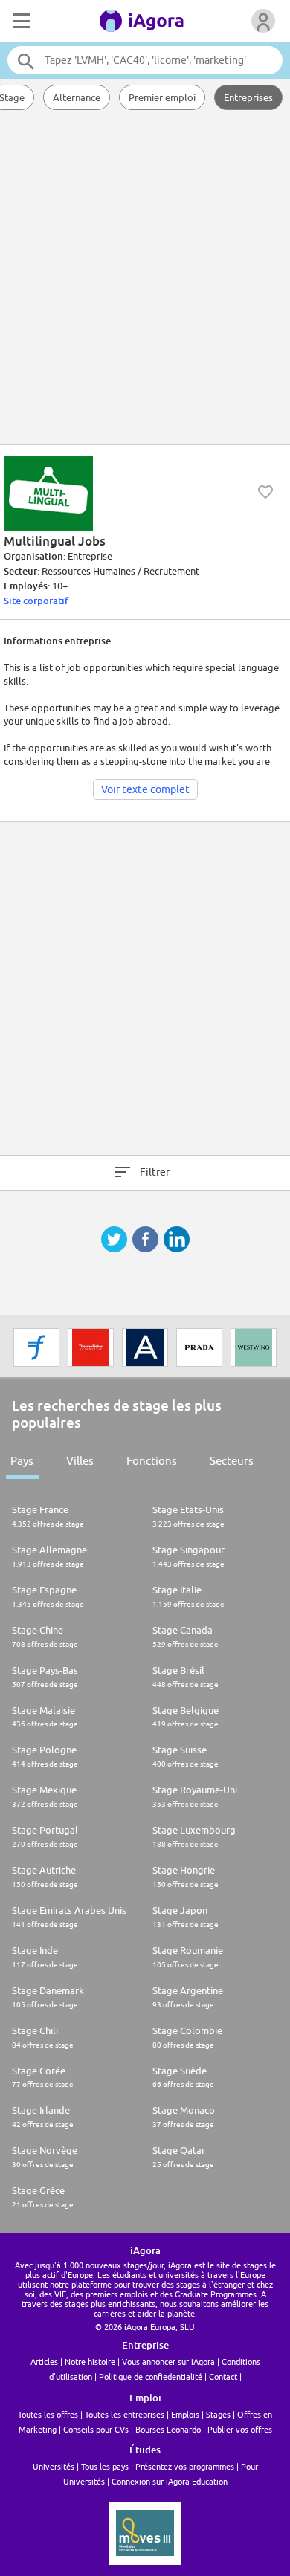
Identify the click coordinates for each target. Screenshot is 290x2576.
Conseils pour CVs (96, 2429)
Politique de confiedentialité (151, 2376)
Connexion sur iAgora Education (170, 2481)
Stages (218, 2414)
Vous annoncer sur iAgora (168, 2362)
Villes (80, 1461)
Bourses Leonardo (168, 2429)
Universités (54, 2466)
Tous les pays (105, 2466)
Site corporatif (36, 601)
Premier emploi (162, 97)
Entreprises (248, 97)
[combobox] (145, 60)
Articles (44, 2362)
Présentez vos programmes (185, 2466)
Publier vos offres (240, 2429)
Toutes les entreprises (125, 2414)
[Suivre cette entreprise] (265, 492)
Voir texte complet (145, 789)
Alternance (77, 97)
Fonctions (152, 1461)
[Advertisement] (145, 279)
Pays (22, 1461)
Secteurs (232, 1461)
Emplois (185, 2414)
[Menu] (20, 21)
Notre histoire (90, 2362)
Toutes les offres (48, 2414)
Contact (223, 2376)
